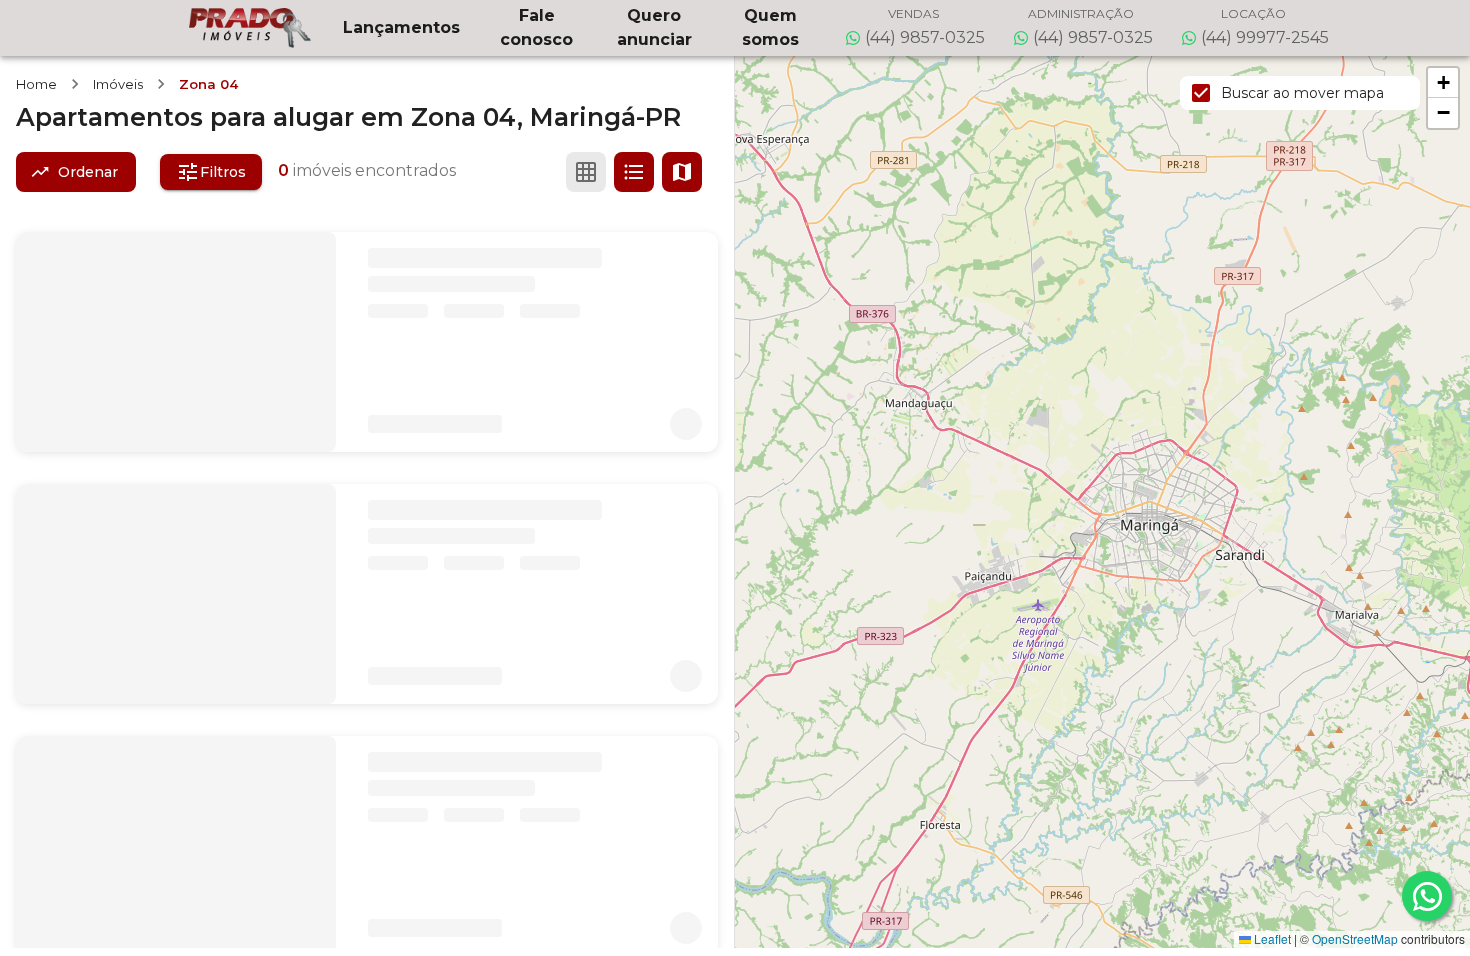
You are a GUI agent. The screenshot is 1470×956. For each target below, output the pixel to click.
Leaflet (1271, 938)
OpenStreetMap (1355, 938)
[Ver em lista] (634, 172)
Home (36, 84)
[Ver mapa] (682, 172)
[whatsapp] (1427, 896)
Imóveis (118, 84)
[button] (1443, 83)
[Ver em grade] (586, 172)
